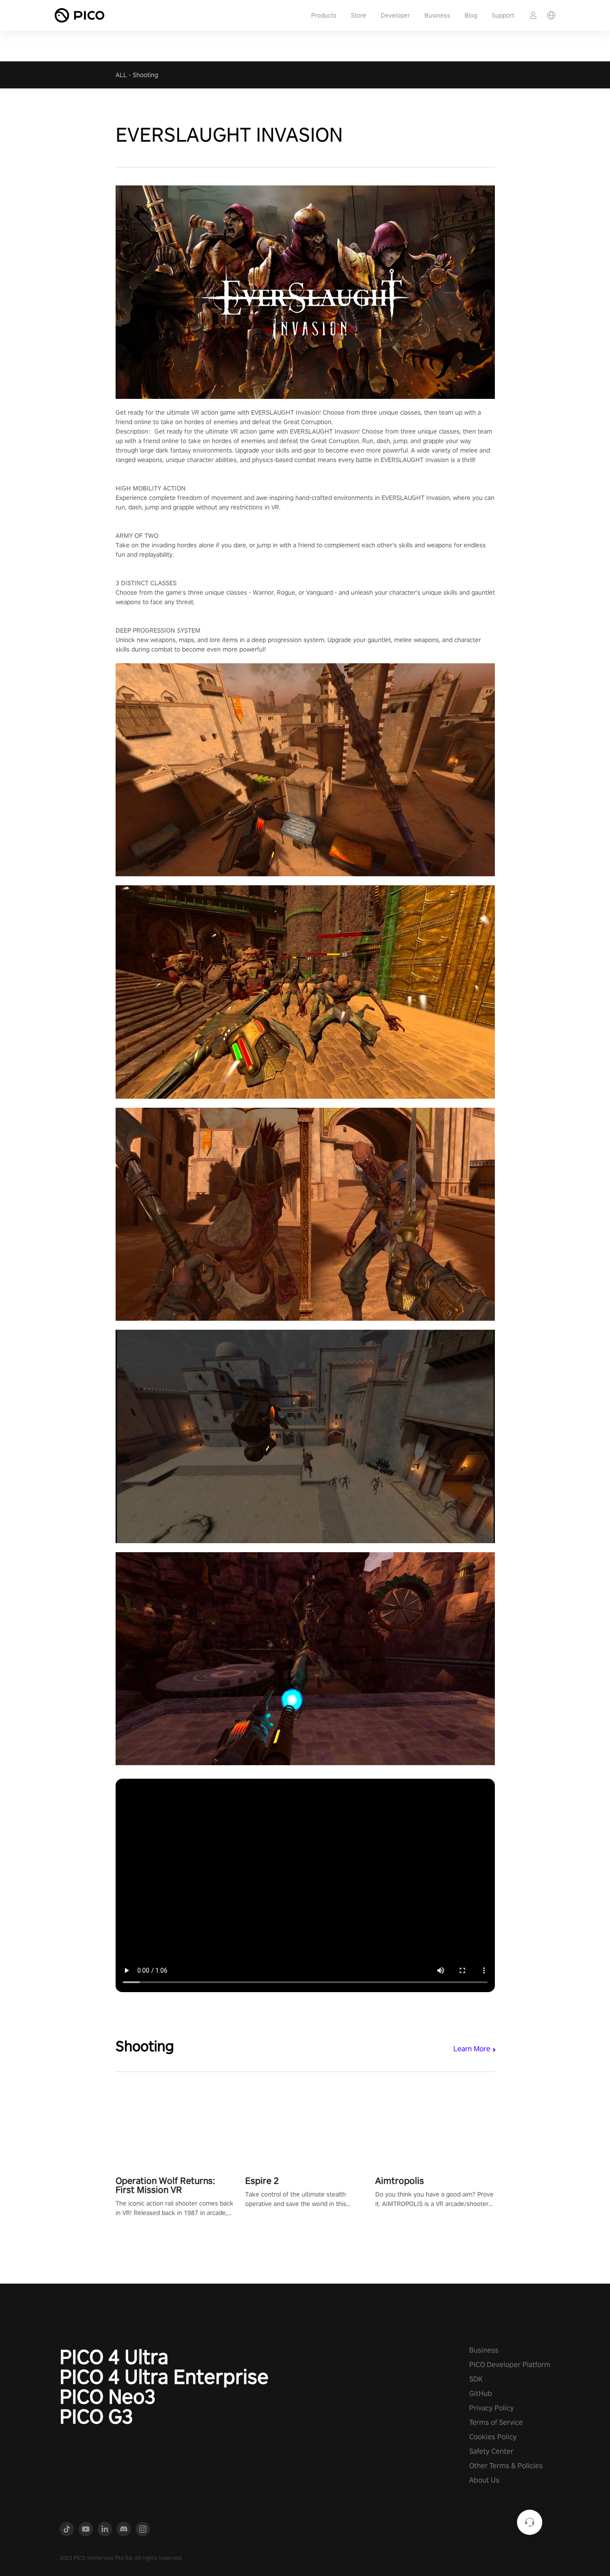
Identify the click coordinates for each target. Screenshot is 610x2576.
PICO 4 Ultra (114, 2357)
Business (437, 15)
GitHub (481, 2393)
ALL (121, 75)
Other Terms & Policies (506, 2466)
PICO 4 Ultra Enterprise (164, 2377)
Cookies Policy (493, 2437)
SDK (476, 2379)
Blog (471, 15)
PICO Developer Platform (510, 2365)
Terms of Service (496, 2422)
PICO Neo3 (108, 2396)
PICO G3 (96, 2416)
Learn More (472, 2049)
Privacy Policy (491, 2408)
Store (359, 15)
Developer (395, 15)
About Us (484, 2480)
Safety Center (491, 2451)
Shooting (145, 75)
